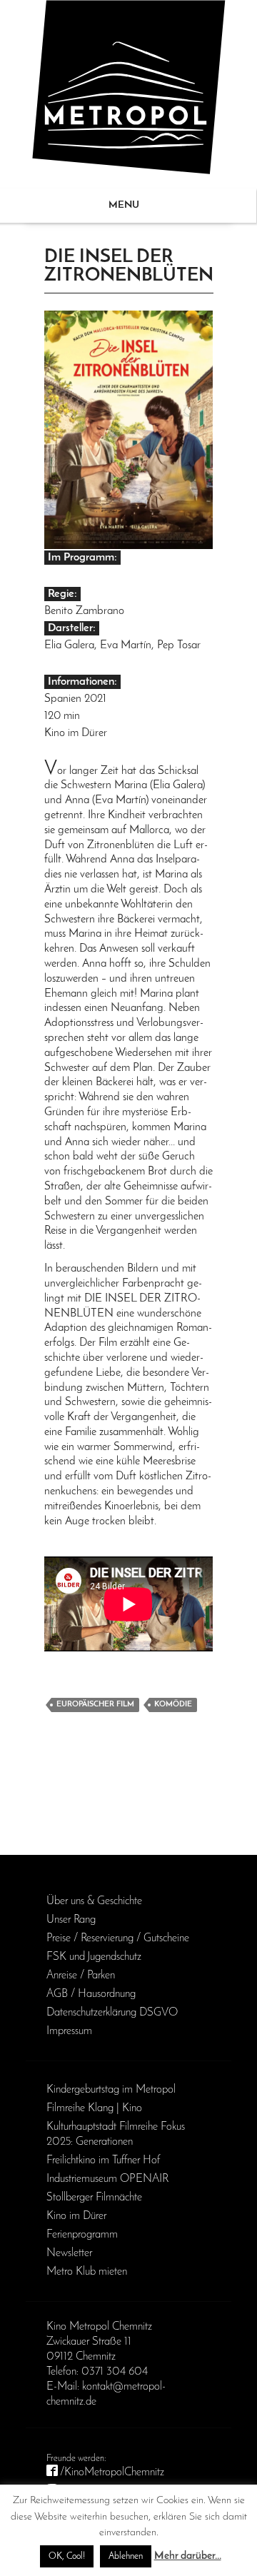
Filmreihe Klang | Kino (94, 2108)
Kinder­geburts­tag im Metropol (111, 2090)
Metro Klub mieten (87, 2272)
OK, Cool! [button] (67, 2556)
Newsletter (69, 2253)
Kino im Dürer (76, 2216)
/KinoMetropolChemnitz (112, 2472)
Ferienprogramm (82, 2235)
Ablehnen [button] (126, 2556)
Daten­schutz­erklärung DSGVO (112, 2013)
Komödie (173, 1705)
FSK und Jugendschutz (94, 1957)
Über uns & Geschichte (94, 1901)
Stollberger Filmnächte (94, 2198)
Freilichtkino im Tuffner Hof (103, 2160)
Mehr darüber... (188, 2556)
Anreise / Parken (81, 1976)
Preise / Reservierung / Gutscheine (118, 1938)
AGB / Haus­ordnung (91, 1994)
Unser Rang (71, 1920)
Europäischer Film (95, 1705)
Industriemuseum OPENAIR (107, 2179)
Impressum (69, 2031)
